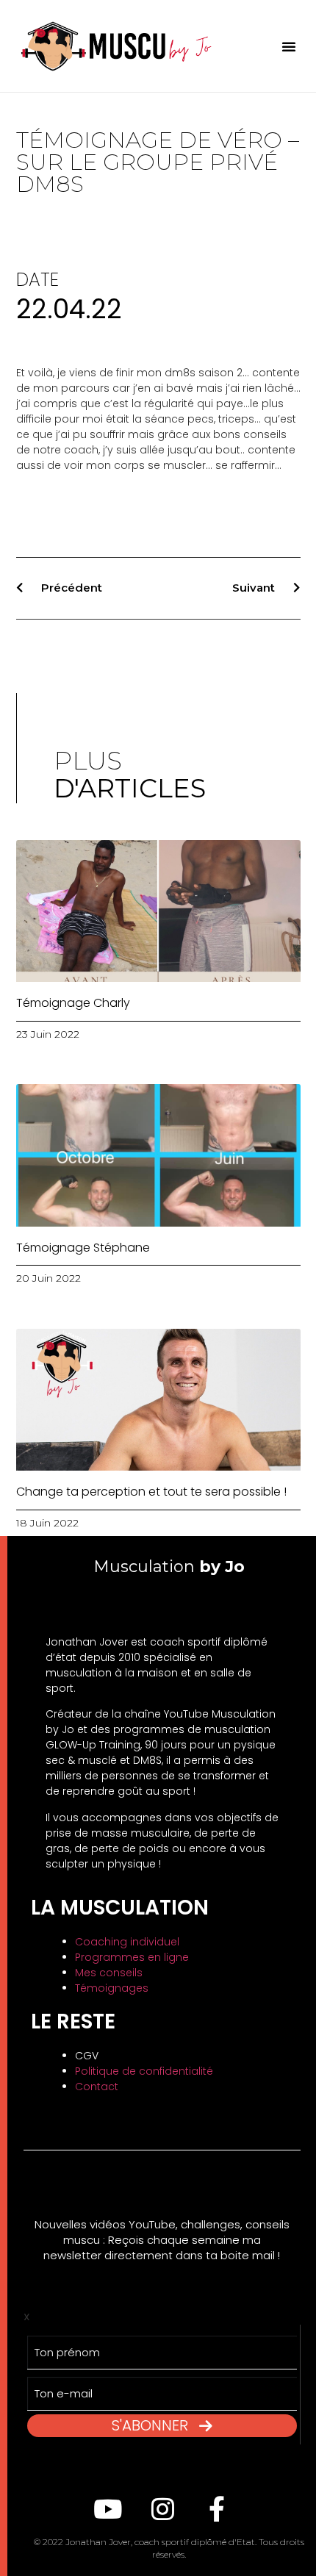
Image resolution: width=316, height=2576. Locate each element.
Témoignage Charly (73, 1003)
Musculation (169, 1567)
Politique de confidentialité (144, 2071)
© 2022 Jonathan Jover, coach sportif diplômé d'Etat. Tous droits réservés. (169, 2548)
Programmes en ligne (132, 1957)
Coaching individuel (127, 1942)
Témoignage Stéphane (83, 1248)
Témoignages (112, 1988)
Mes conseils (109, 1973)
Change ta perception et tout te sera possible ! (151, 1492)
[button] (289, 46)
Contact (97, 2087)
